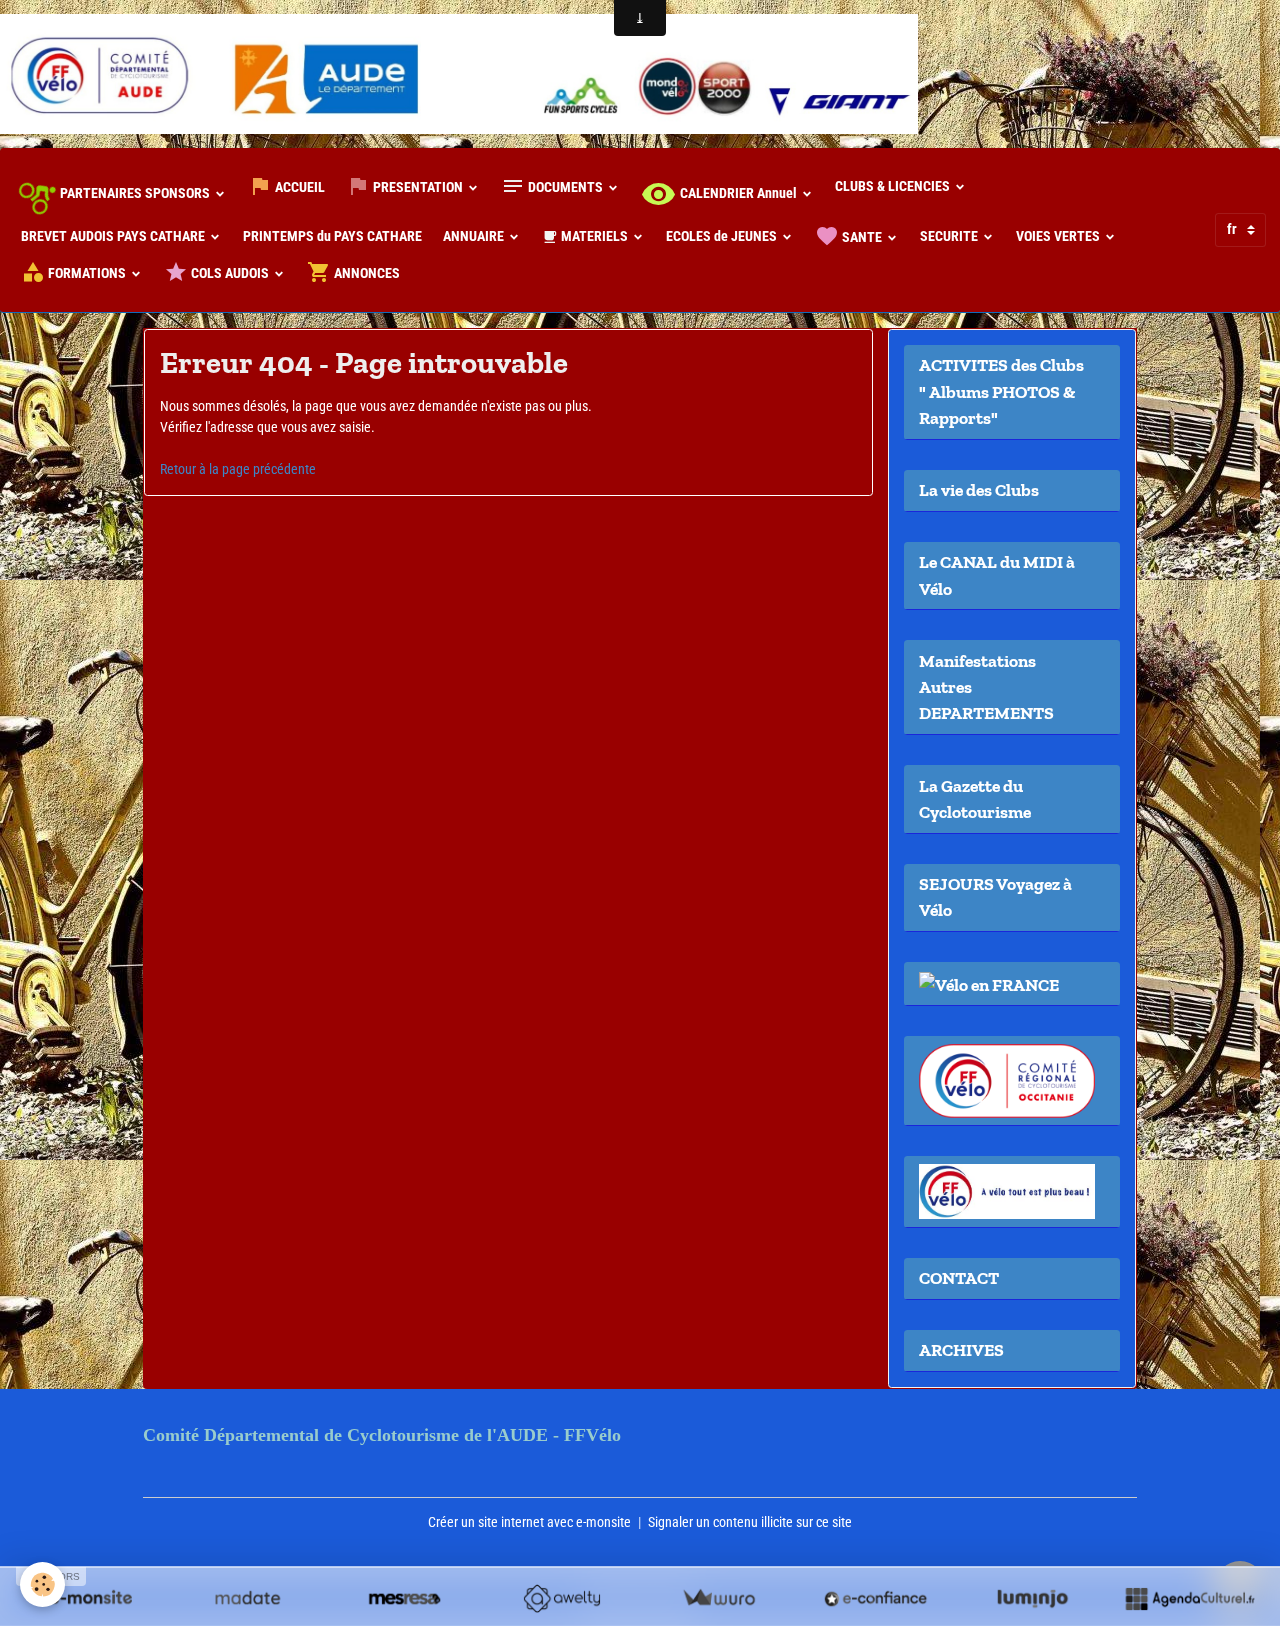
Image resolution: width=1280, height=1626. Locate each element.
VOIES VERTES (1059, 236)
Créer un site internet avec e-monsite (529, 1522)
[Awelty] (561, 1598)
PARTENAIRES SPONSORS (135, 193)
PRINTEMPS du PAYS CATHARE (332, 236)
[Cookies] (42, 1584)
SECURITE (950, 236)
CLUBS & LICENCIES (894, 186)
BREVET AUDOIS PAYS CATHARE (114, 236)
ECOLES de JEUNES (723, 236)
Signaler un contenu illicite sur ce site (750, 1522)
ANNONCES (365, 273)
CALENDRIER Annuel (738, 193)
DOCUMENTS (565, 187)
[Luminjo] (1032, 1598)
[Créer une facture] (718, 1598)
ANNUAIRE (475, 236)
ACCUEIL (298, 187)
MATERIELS (594, 236)
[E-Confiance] (875, 1598)
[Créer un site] (90, 1598)
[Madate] (247, 1598)
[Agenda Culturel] (1189, 1598)
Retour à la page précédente (238, 469)
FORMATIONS (87, 273)
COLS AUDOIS (230, 273)
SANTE (862, 237)
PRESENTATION (418, 187)
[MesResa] (404, 1598)
